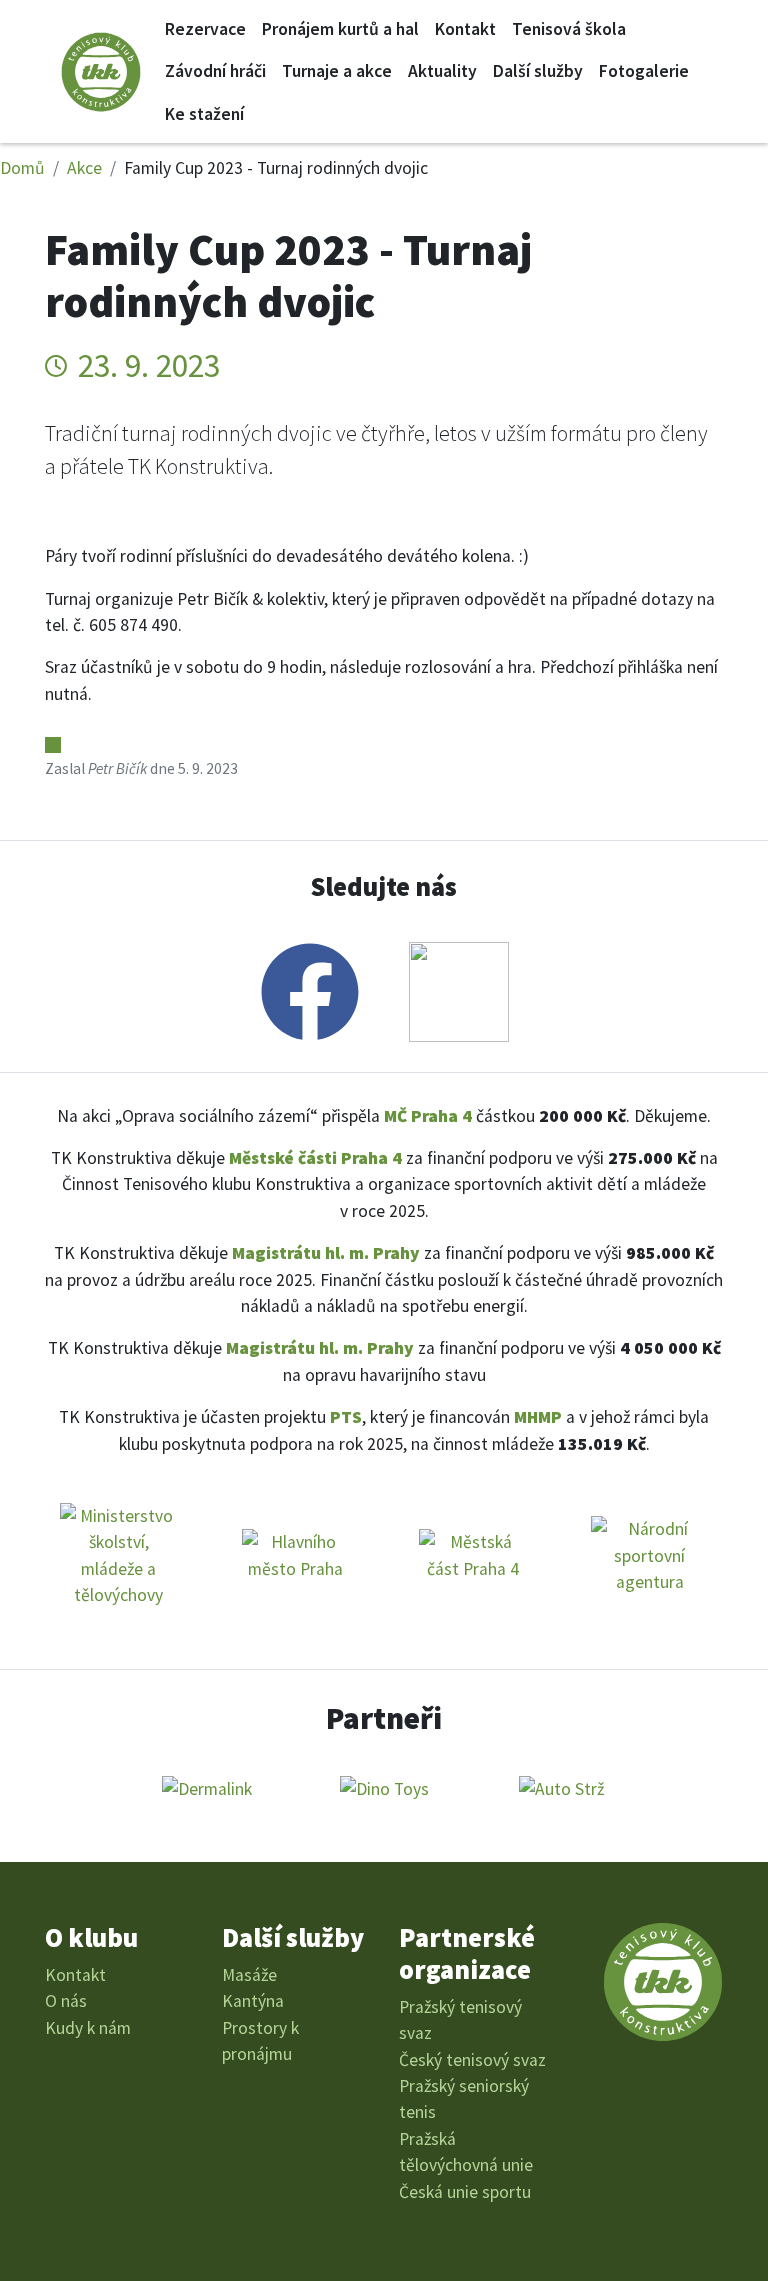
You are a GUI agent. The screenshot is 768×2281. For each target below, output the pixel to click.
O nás (66, 2001)
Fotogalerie (644, 71)
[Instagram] (459, 987)
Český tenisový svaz (472, 2060)
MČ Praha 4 (428, 1116)
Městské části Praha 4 (315, 1158)
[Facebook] (310, 987)
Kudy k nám (88, 2028)
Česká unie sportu (465, 2192)
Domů (22, 168)
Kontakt (465, 29)
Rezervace (205, 29)
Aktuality (442, 71)
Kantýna (253, 2001)
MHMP (538, 1417)
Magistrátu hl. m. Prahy (326, 1253)
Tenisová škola (569, 29)
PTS (346, 1417)
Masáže (249, 1975)
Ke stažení (204, 114)
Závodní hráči (215, 71)
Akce (84, 168)
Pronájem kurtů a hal (340, 29)
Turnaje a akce (337, 71)
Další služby (538, 71)
